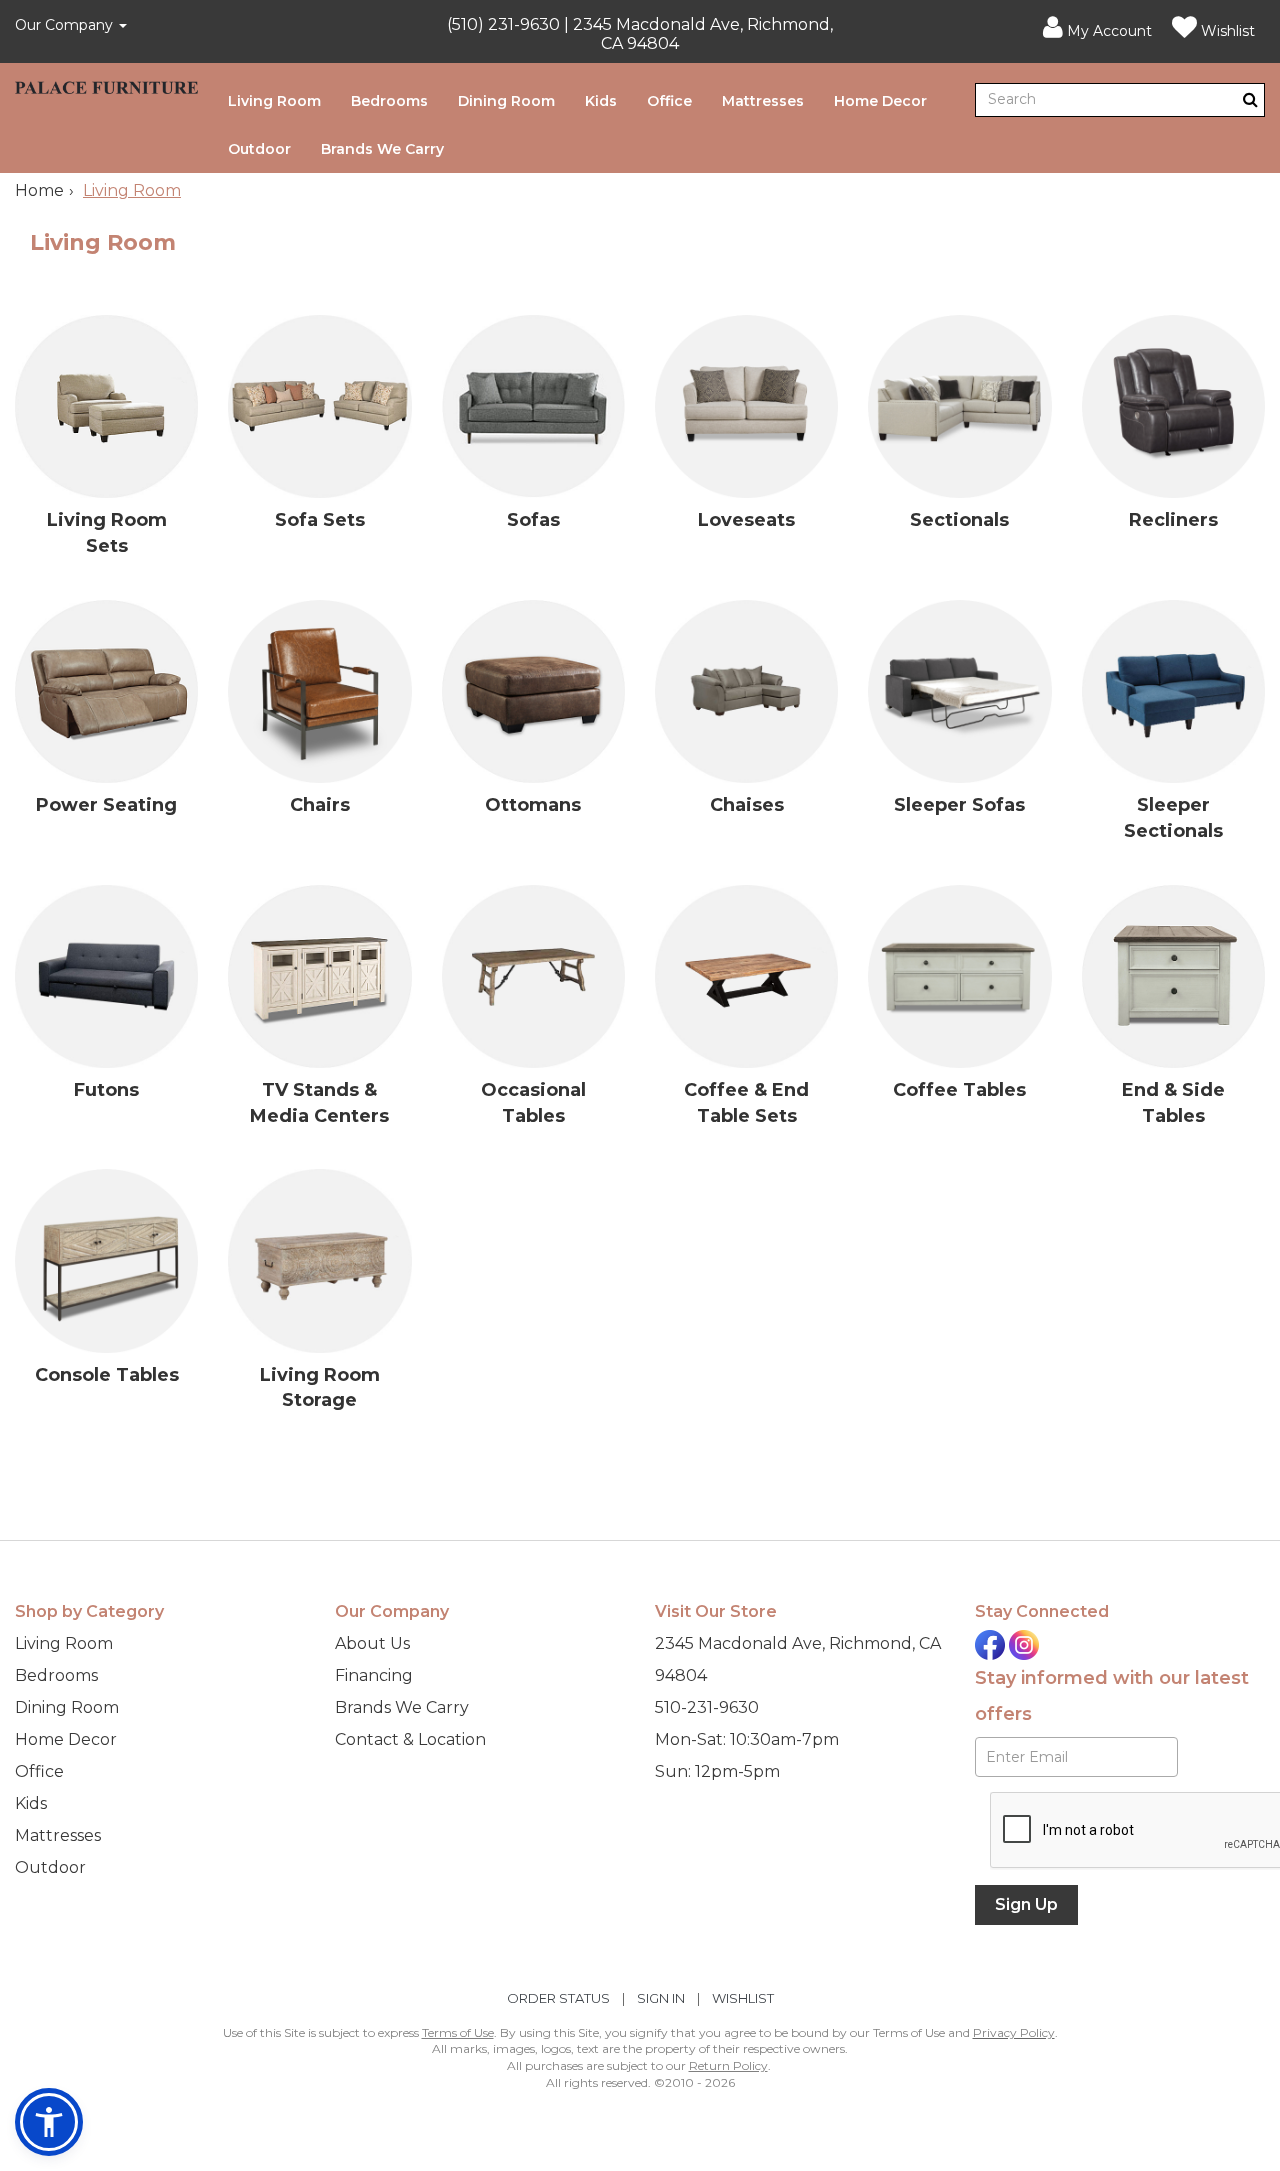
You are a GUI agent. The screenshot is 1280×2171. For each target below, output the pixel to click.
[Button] (1250, 99)
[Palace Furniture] (106, 85)
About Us (372, 1643)
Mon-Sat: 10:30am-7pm (747, 1739)
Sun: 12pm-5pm (717, 1771)
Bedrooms (389, 101)
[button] (1097, 28)
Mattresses (763, 101)
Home (39, 190)
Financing (374, 1675)
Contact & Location (410, 1739)
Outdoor (259, 149)
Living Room (274, 101)
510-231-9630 (707, 1707)
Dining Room (506, 101)
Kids (601, 101)
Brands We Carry (382, 149)
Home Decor (880, 101)
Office (669, 101)
